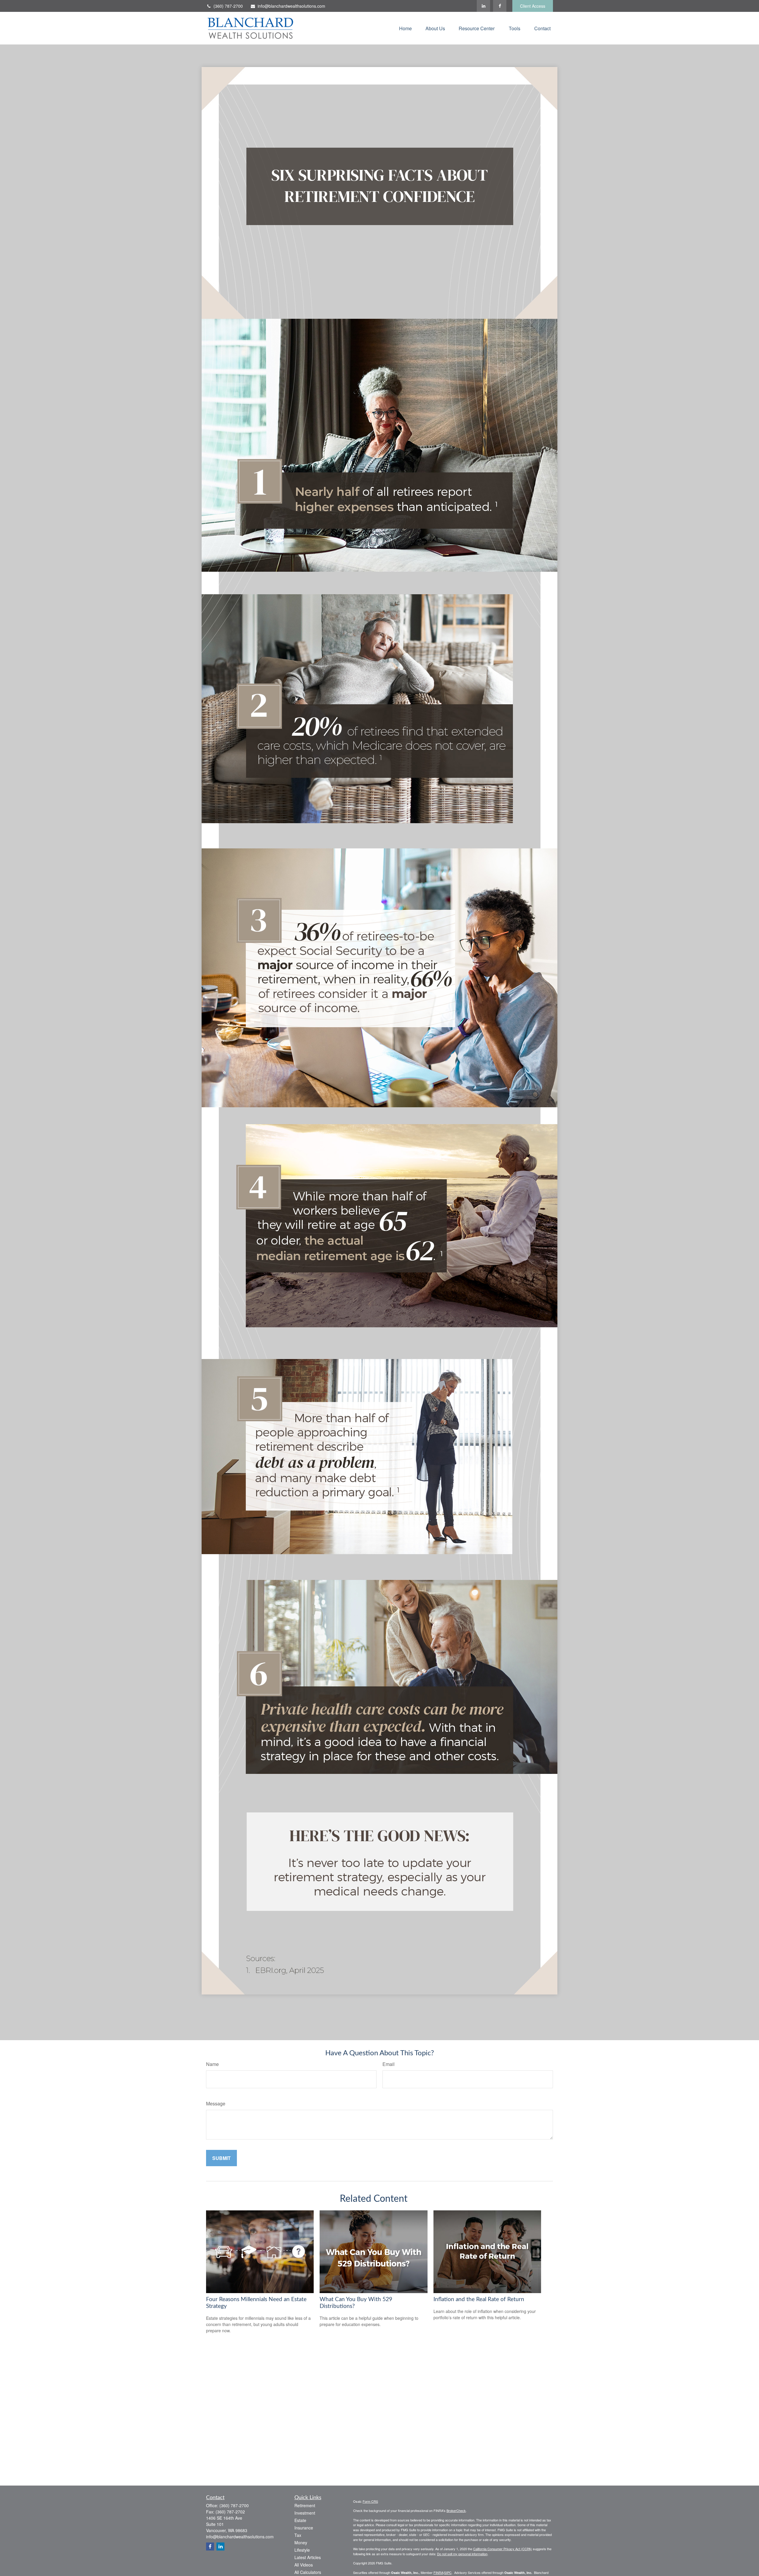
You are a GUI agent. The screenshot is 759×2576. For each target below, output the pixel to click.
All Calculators (308, 2572)
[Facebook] (500, 6)
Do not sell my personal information (462, 2554)
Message (216, 2103)
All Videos (304, 2565)
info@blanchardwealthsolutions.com (291, 6)
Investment (305, 2513)
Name (212, 2064)
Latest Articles (308, 2557)
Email (389, 2064)
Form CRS (370, 2501)
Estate (300, 2520)
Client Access (533, 6)
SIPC (448, 2572)
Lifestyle (302, 2550)
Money (301, 2542)
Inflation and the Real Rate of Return (479, 2299)
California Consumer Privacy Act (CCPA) (503, 2549)
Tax (298, 2535)
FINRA (438, 2572)
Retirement (305, 2505)
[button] (405, 28)
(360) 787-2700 (228, 6)
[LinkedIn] (483, 6)
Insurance (304, 2528)
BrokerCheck (456, 2510)
